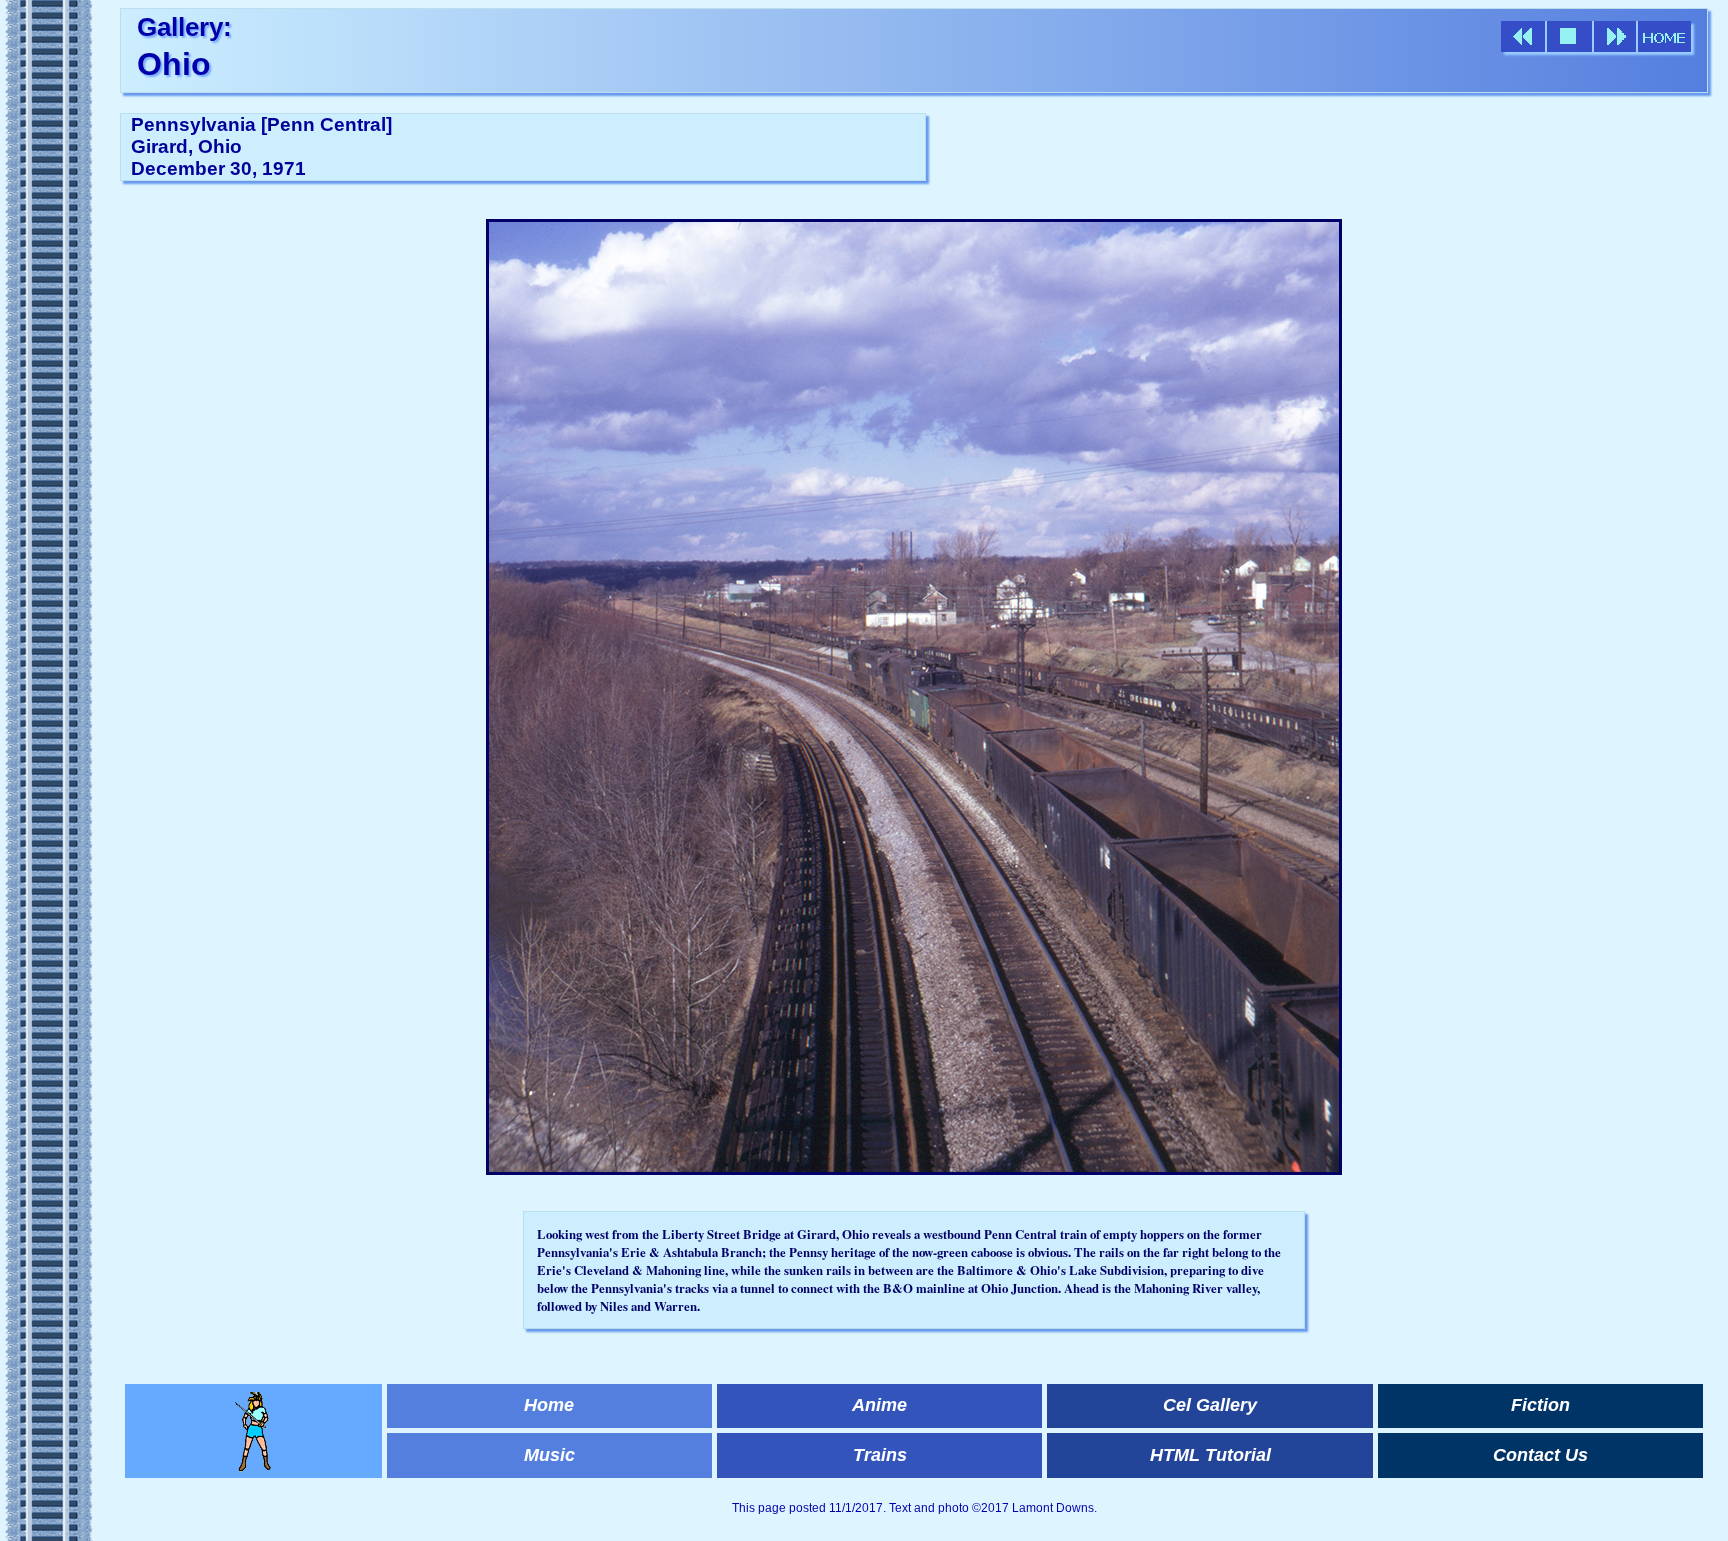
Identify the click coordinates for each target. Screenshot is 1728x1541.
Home (549, 1405)
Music (549, 1455)
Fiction (1540, 1405)
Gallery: (184, 27)
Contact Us (1540, 1455)
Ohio (174, 64)
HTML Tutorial (1210, 1455)
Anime (879, 1405)
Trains (880, 1455)
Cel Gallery (1210, 1405)
